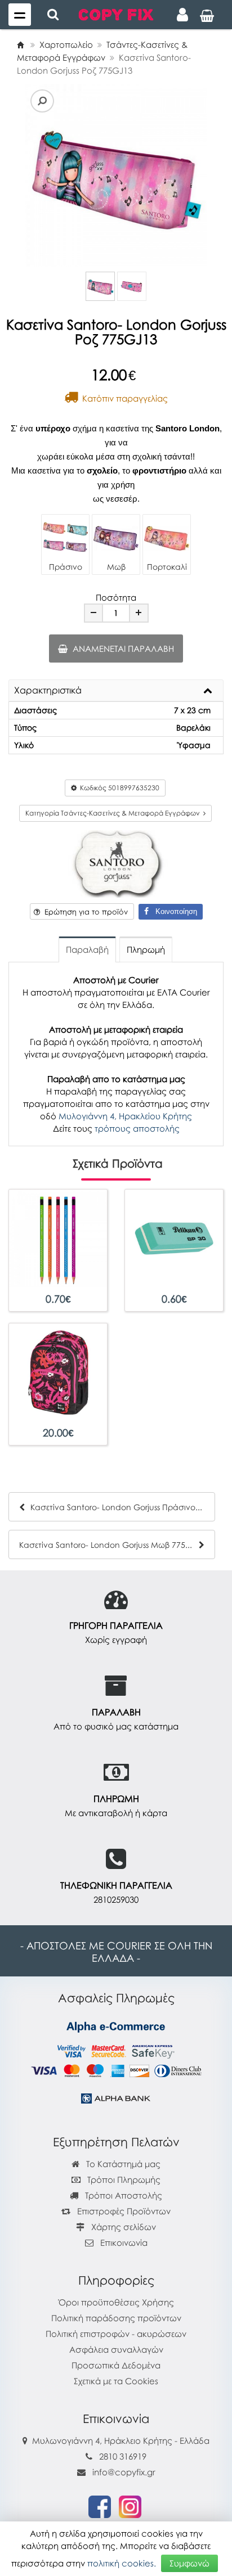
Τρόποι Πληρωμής (123, 2179)
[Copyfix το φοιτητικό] (116, 13)
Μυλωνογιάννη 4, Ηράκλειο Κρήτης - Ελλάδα (121, 2440)
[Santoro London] (116, 863)
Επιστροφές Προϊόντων (123, 2211)
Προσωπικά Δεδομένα (116, 2365)
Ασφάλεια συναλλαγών (116, 2349)
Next (44, 175)
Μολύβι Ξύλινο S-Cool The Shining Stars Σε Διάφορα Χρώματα (58, 1288)
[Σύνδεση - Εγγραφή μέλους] (182, 15)
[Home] (20, 44)
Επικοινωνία (124, 2242)
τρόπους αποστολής (137, 1128)
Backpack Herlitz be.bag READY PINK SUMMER (58, 1422)
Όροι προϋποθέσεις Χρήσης (116, 2302)
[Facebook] (100, 2506)
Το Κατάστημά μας (122, 2164)
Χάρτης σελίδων (122, 2227)
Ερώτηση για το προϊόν (84, 912)
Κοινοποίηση (173, 911)
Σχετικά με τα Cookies (116, 2381)
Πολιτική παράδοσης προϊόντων (116, 2318)
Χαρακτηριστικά (48, 691)
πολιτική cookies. (122, 2563)
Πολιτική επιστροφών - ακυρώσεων (116, 2334)
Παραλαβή (87, 949)
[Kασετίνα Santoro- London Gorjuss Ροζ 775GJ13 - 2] (132, 286)
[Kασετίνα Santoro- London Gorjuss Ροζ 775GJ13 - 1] (100, 286)
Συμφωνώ (189, 2563)
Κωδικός (118, 788)
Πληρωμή (146, 949)
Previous (27, 175)
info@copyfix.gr (123, 2472)
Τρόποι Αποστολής (122, 2195)
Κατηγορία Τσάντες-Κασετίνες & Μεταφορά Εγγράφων (114, 813)
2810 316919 (123, 2456)
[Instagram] (130, 2506)
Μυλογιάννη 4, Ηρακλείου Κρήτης (125, 1116)
